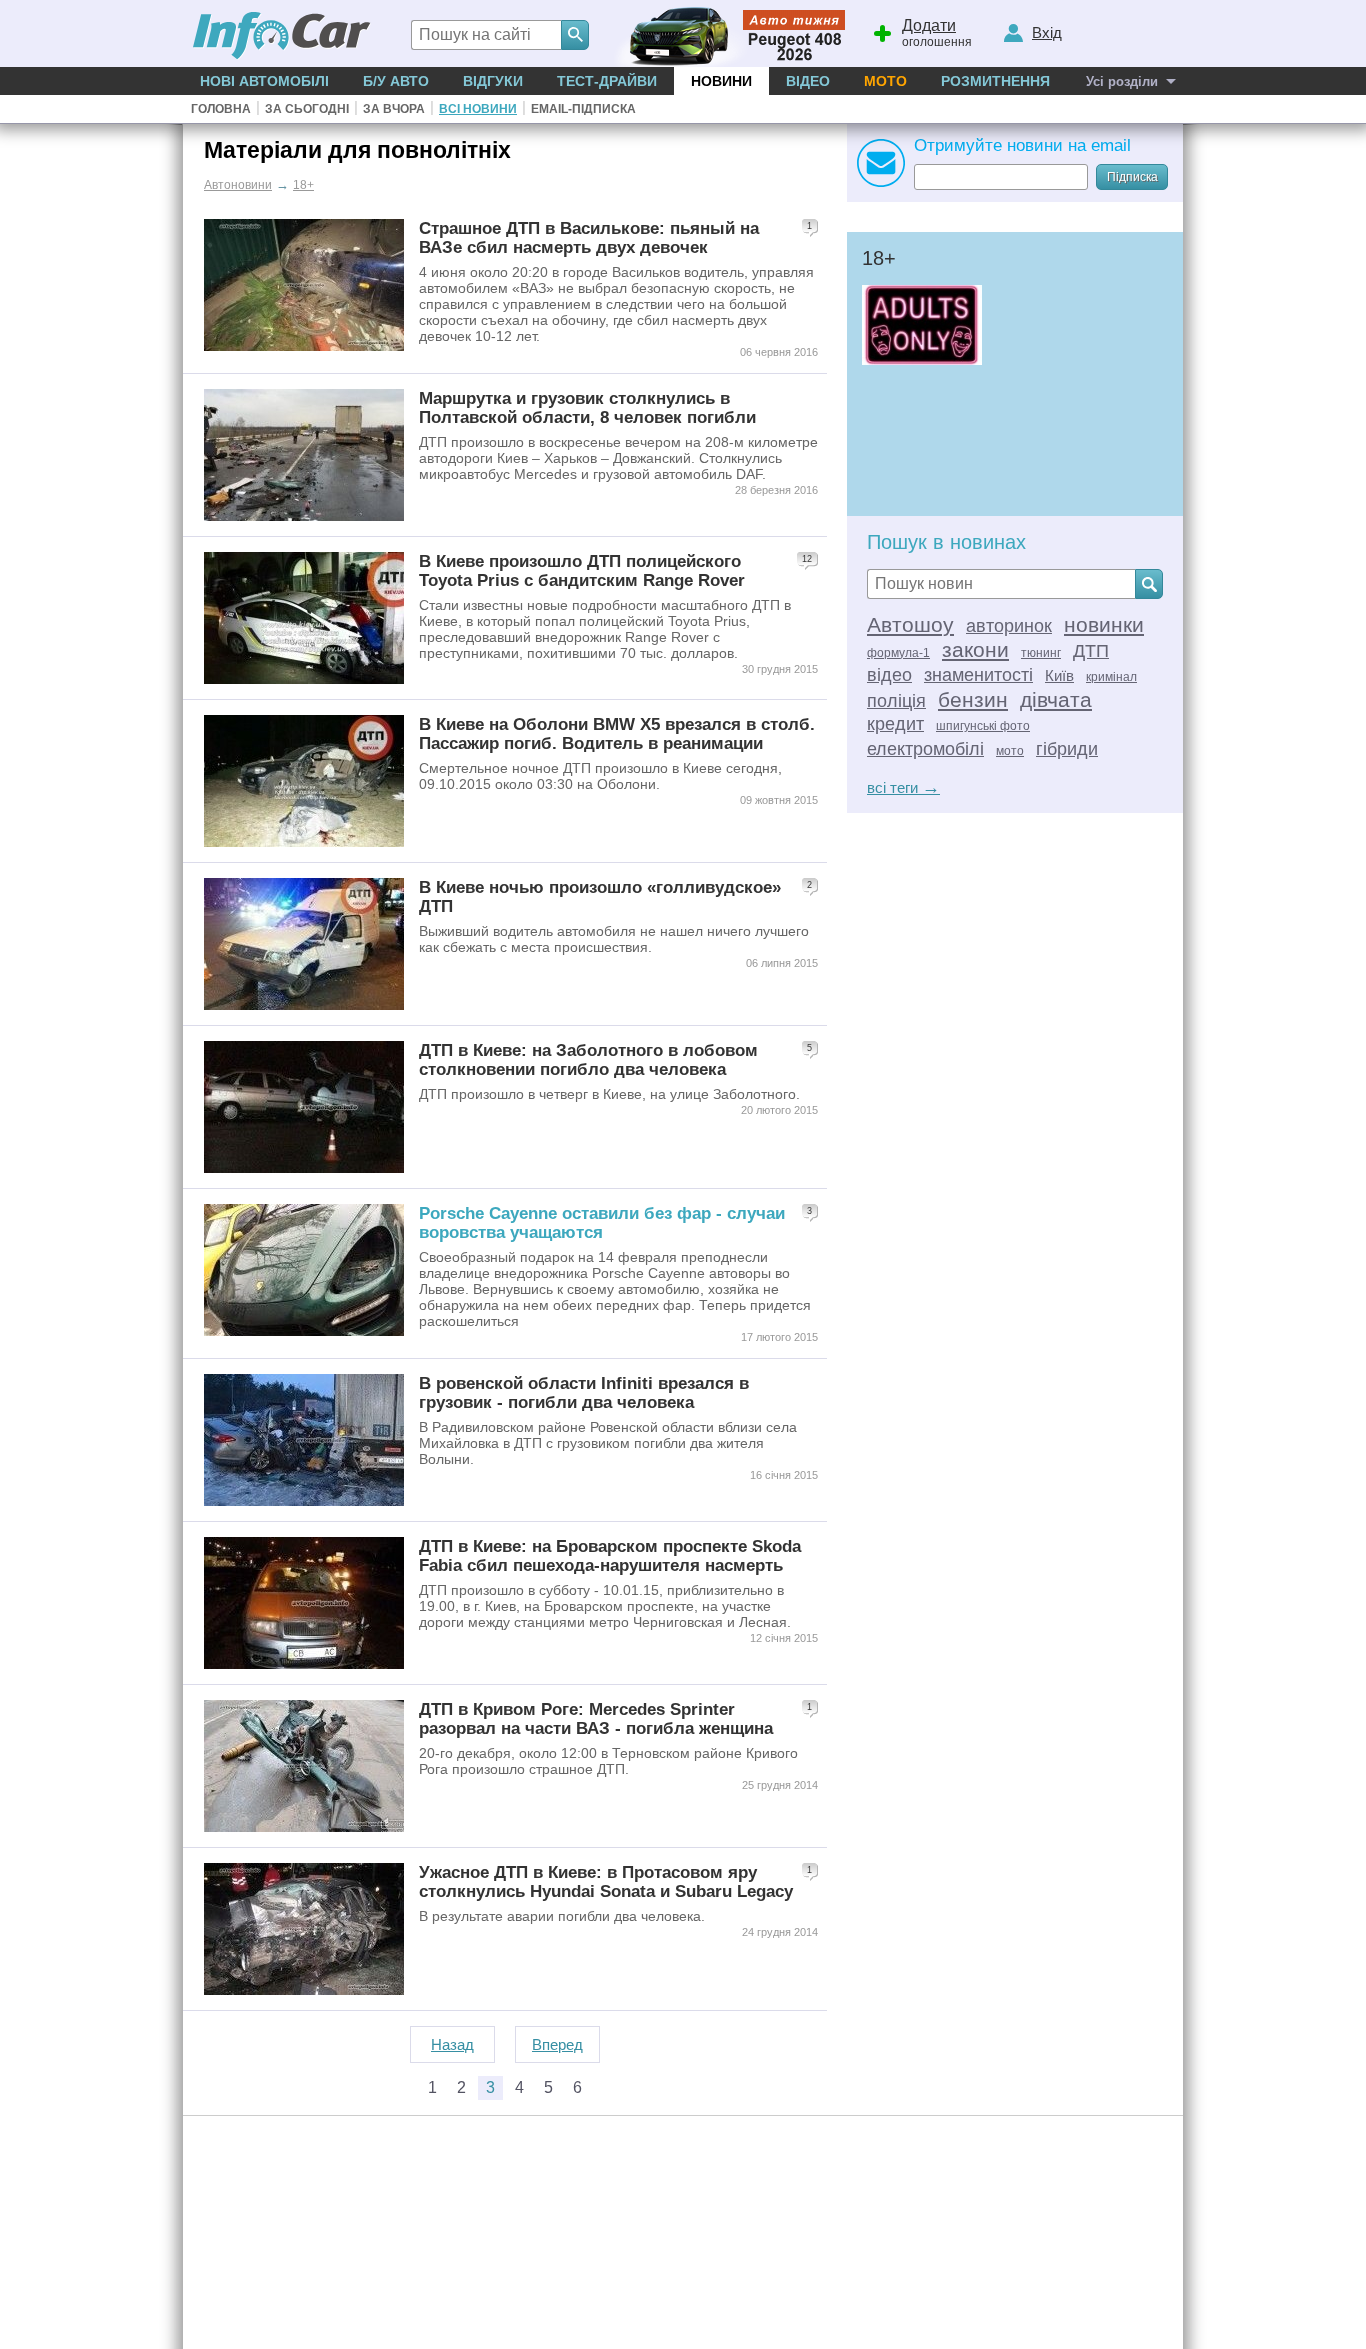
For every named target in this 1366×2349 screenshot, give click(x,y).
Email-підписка (583, 109)
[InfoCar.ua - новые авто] (282, 36)
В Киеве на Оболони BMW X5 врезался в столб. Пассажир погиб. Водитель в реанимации (617, 733)
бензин (973, 699)
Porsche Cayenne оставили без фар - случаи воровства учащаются (602, 1222)
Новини (721, 81)
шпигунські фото (983, 726)
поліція (896, 701)
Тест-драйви (607, 81)
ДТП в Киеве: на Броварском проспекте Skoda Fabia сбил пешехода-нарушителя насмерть (610, 1555)
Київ (1059, 675)
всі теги (903, 787)
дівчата (1056, 699)
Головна (221, 109)
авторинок (1009, 626)
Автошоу (910, 624)
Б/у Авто (396, 81)
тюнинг (1041, 653)
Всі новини (478, 109)
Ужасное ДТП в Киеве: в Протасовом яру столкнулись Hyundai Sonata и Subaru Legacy (606, 1881)
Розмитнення (995, 81)
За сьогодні (307, 109)
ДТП (1091, 651)
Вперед (557, 2044)
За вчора (394, 109)
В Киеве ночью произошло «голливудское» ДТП (600, 896)
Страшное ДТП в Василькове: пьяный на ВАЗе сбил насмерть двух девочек (589, 237)
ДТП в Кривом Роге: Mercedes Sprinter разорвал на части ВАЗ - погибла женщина (596, 1718)
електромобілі (925, 749)
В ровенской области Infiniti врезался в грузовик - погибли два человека (584, 1392)
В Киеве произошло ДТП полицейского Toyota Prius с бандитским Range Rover (582, 570)
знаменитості (978, 675)
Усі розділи (1122, 81)
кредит (895, 724)
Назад (452, 2044)
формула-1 (898, 653)
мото (1010, 751)
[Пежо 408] (725, 33)
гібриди (1067, 749)
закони (975, 649)
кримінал (1111, 677)
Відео (808, 81)
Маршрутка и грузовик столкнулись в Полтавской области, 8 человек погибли (587, 407)
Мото (885, 81)
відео (889, 675)
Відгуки (493, 81)
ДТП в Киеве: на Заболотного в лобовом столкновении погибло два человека (588, 1059)
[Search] (575, 35)
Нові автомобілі (264, 81)
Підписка (1132, 177)
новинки (1104, 624)
